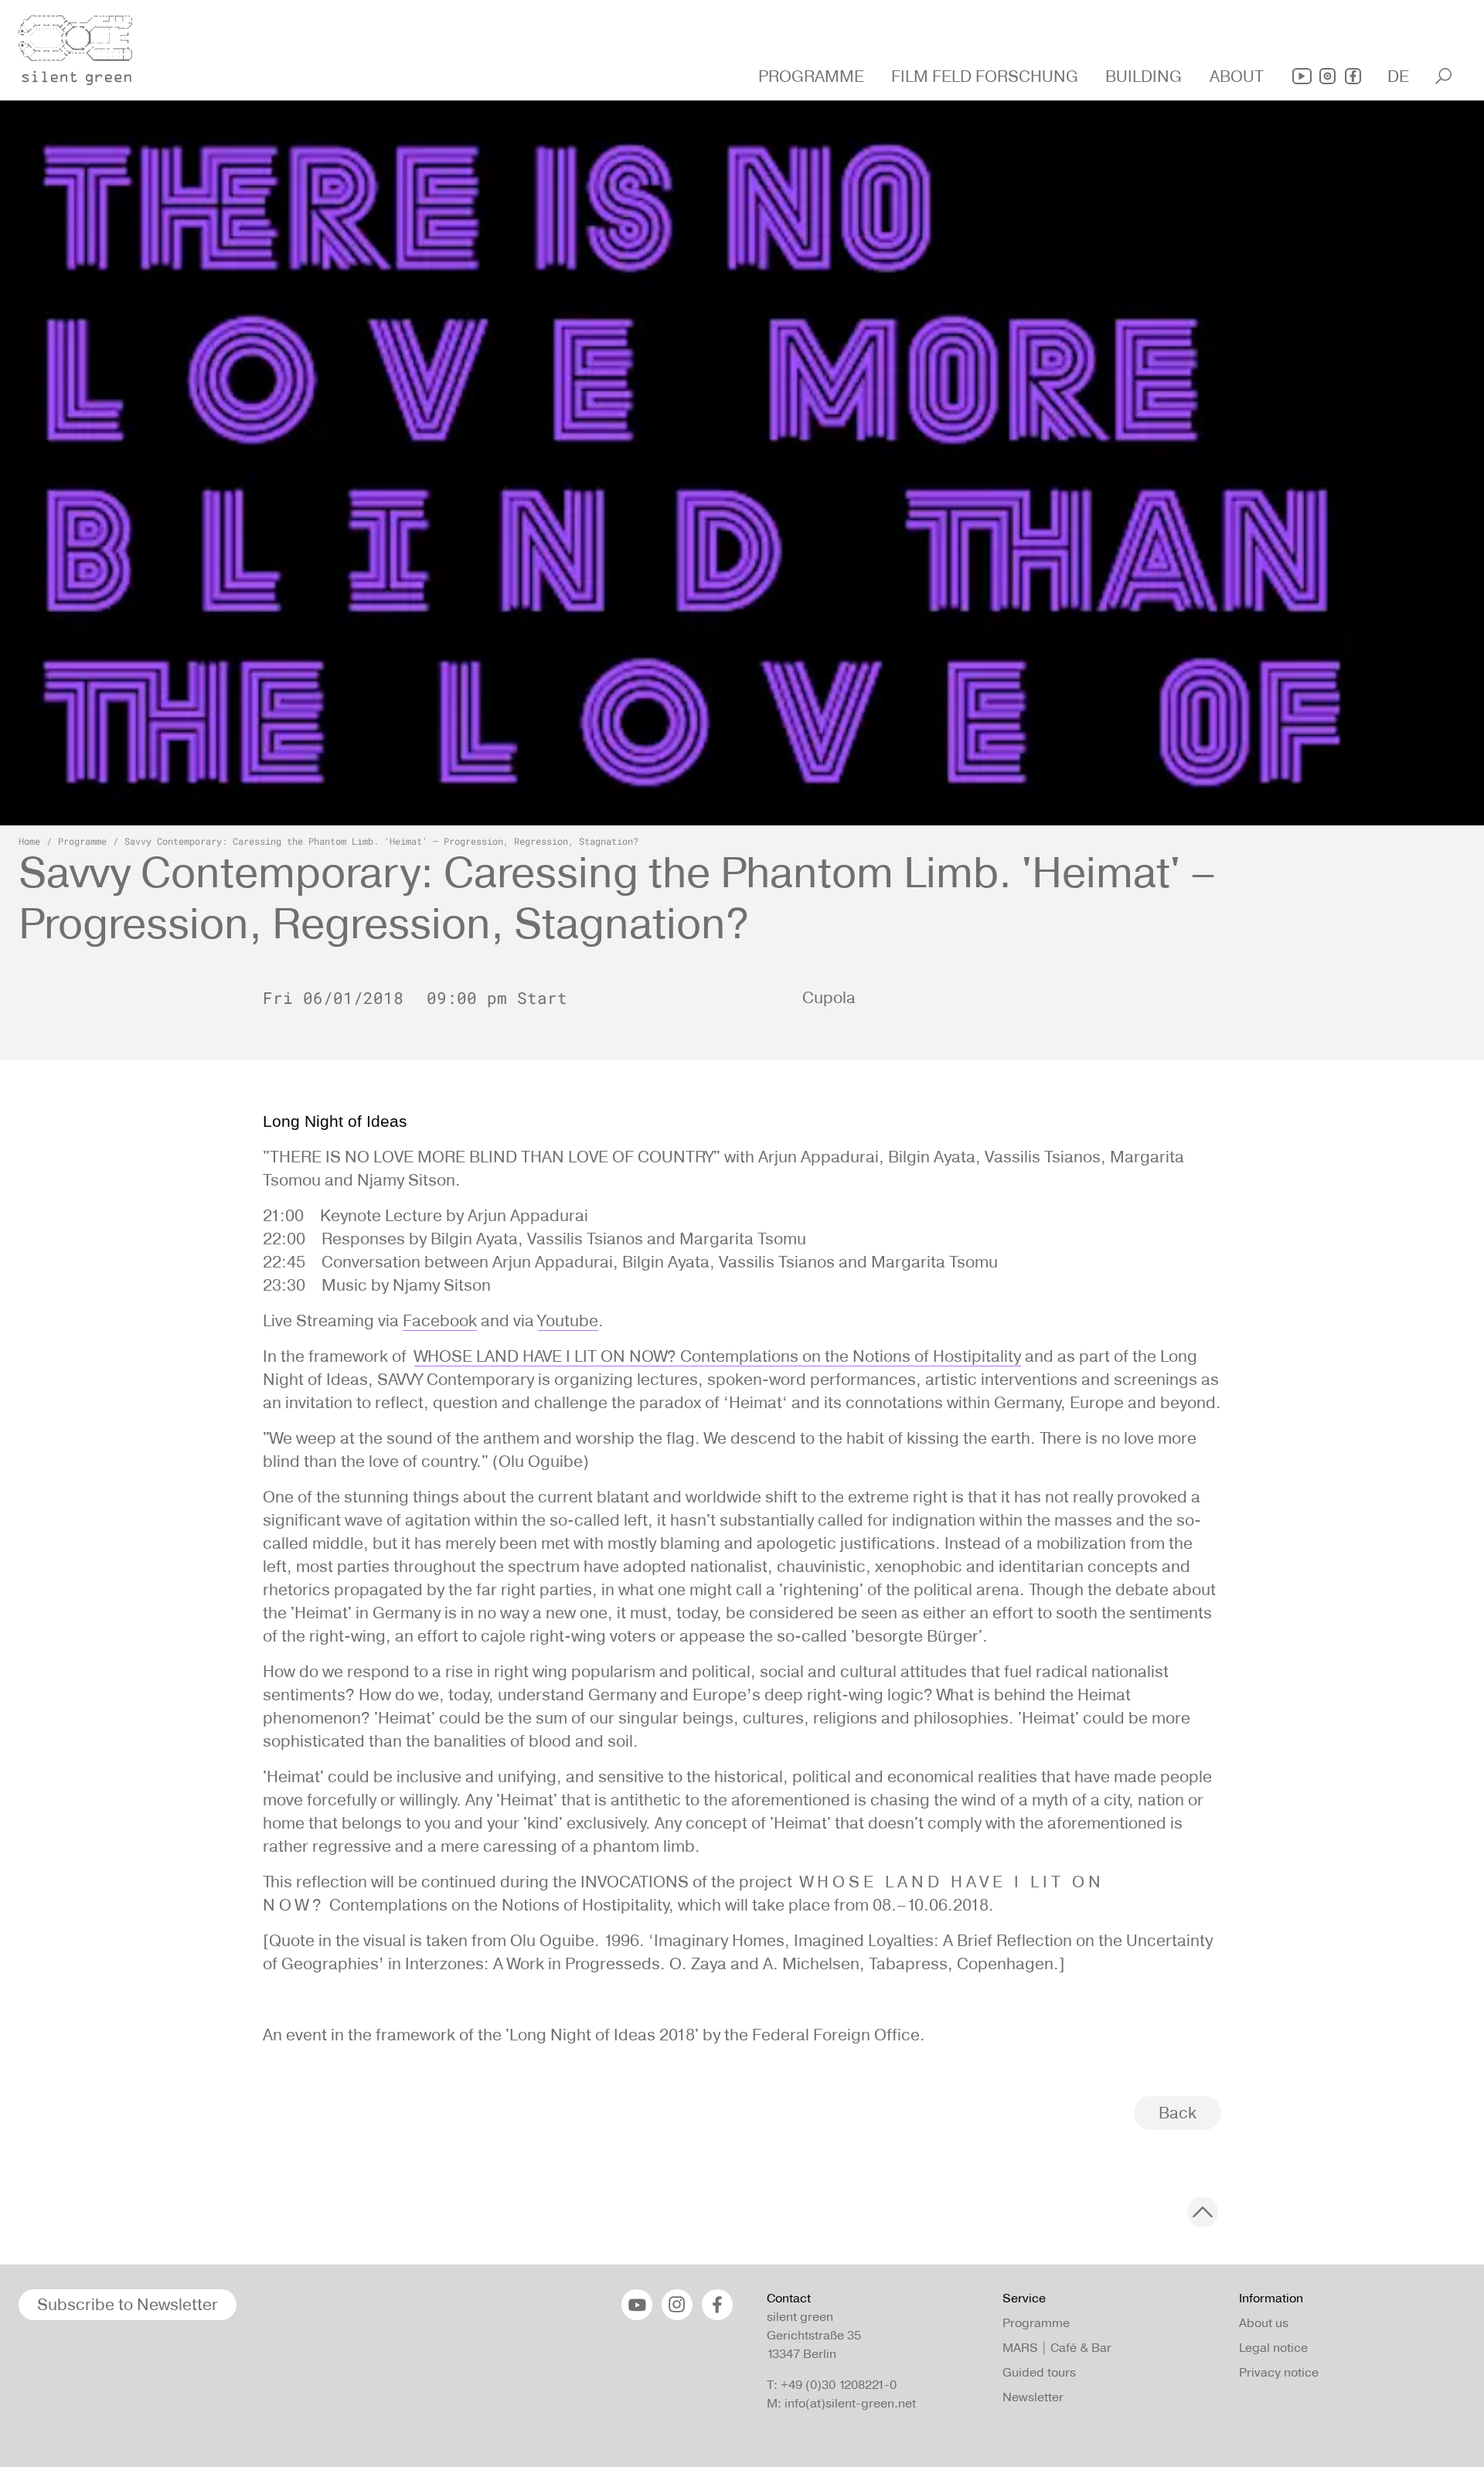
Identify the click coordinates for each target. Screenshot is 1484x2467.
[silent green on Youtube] (1302, 76)
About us (1264, 2323)
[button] (813, 77)
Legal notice (1273, 2348)
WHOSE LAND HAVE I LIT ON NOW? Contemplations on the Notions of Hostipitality (718, 1356)
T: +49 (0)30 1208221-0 (832, 2385)
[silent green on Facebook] (1353, 76)
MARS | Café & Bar (1057, 2348)
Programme (82, 841)
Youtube (568, 1320)
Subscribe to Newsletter (128, 2304)
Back (1178, 2113)
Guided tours (1039, 2372)
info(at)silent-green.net (850, 2403)
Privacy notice (1279, 2372)
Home (29, 841)
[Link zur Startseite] (84, 46)
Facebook (440, 1320)
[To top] (1203, 2212)
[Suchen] (1443, 76)
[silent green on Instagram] (1327, 76)
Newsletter (1033, 2397)
